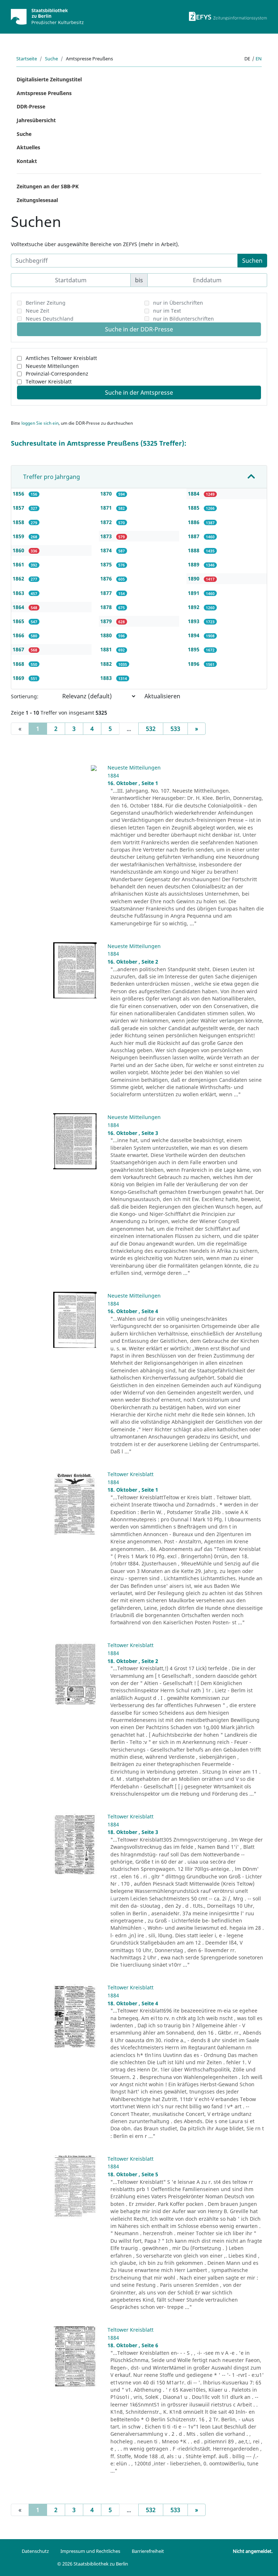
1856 (19, 494)
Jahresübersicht (36, 120)
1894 (194, 635)
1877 (107, 593)
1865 (19, 621)
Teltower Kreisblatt (49, 382)
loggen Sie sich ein (40, 423)
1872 (107, 522)
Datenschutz (35, 2551)
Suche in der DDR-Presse (139, 329)
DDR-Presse (31, 106)
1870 (107, 494)
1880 (107, 635)
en (259, 59)
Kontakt (27, 161)
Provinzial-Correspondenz (57, 374)
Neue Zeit (37, 311)
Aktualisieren (162, 696)
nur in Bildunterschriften (184, 319)
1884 (194, 494)
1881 (107, 649)
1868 (19, 664)
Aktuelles (28, 147)
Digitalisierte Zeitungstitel (49, 79)
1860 (19, 550)
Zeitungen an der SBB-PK (48, 186)
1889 (194, 564)
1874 (107, 550)
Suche (51, 59)
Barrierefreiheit (148, 2551)
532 (151, 729)
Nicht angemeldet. (253, 2551)
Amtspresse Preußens (44, 93)
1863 (19, 593)
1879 (107, 621)
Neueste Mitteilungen (52, 366)
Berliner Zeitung (46, 303)
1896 (194, 664)
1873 (107, 536)
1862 (19, 578)
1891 (194, 593)
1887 (194, 536)
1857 (19, 508)
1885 (194, 508)
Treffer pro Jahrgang (52, 477)
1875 (107, 564)
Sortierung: (25, 696)
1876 (107, 578)
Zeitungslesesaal (37, 200)
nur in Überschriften (178, 303)
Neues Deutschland (50, 319)
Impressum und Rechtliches (90, 2551)
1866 (19, 635)
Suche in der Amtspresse (139, 393)
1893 (194, 621)
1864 (19, 607)
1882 (107, 664)
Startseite (27, 59)
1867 (19, 649)
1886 (194, 522)
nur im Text (167, 311)
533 (175, 729)
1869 (19, 678)
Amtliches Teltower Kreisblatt (61, 358)
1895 (194, 649)
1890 (194, 578)
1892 (194, 607)
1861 (19, 564)
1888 (194, 550)
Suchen (252, 261)
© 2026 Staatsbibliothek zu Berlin (93, 2564)
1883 (107, 678)
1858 (19, 522)
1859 (19, 536)
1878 (107, 607)
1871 (107, 508)
